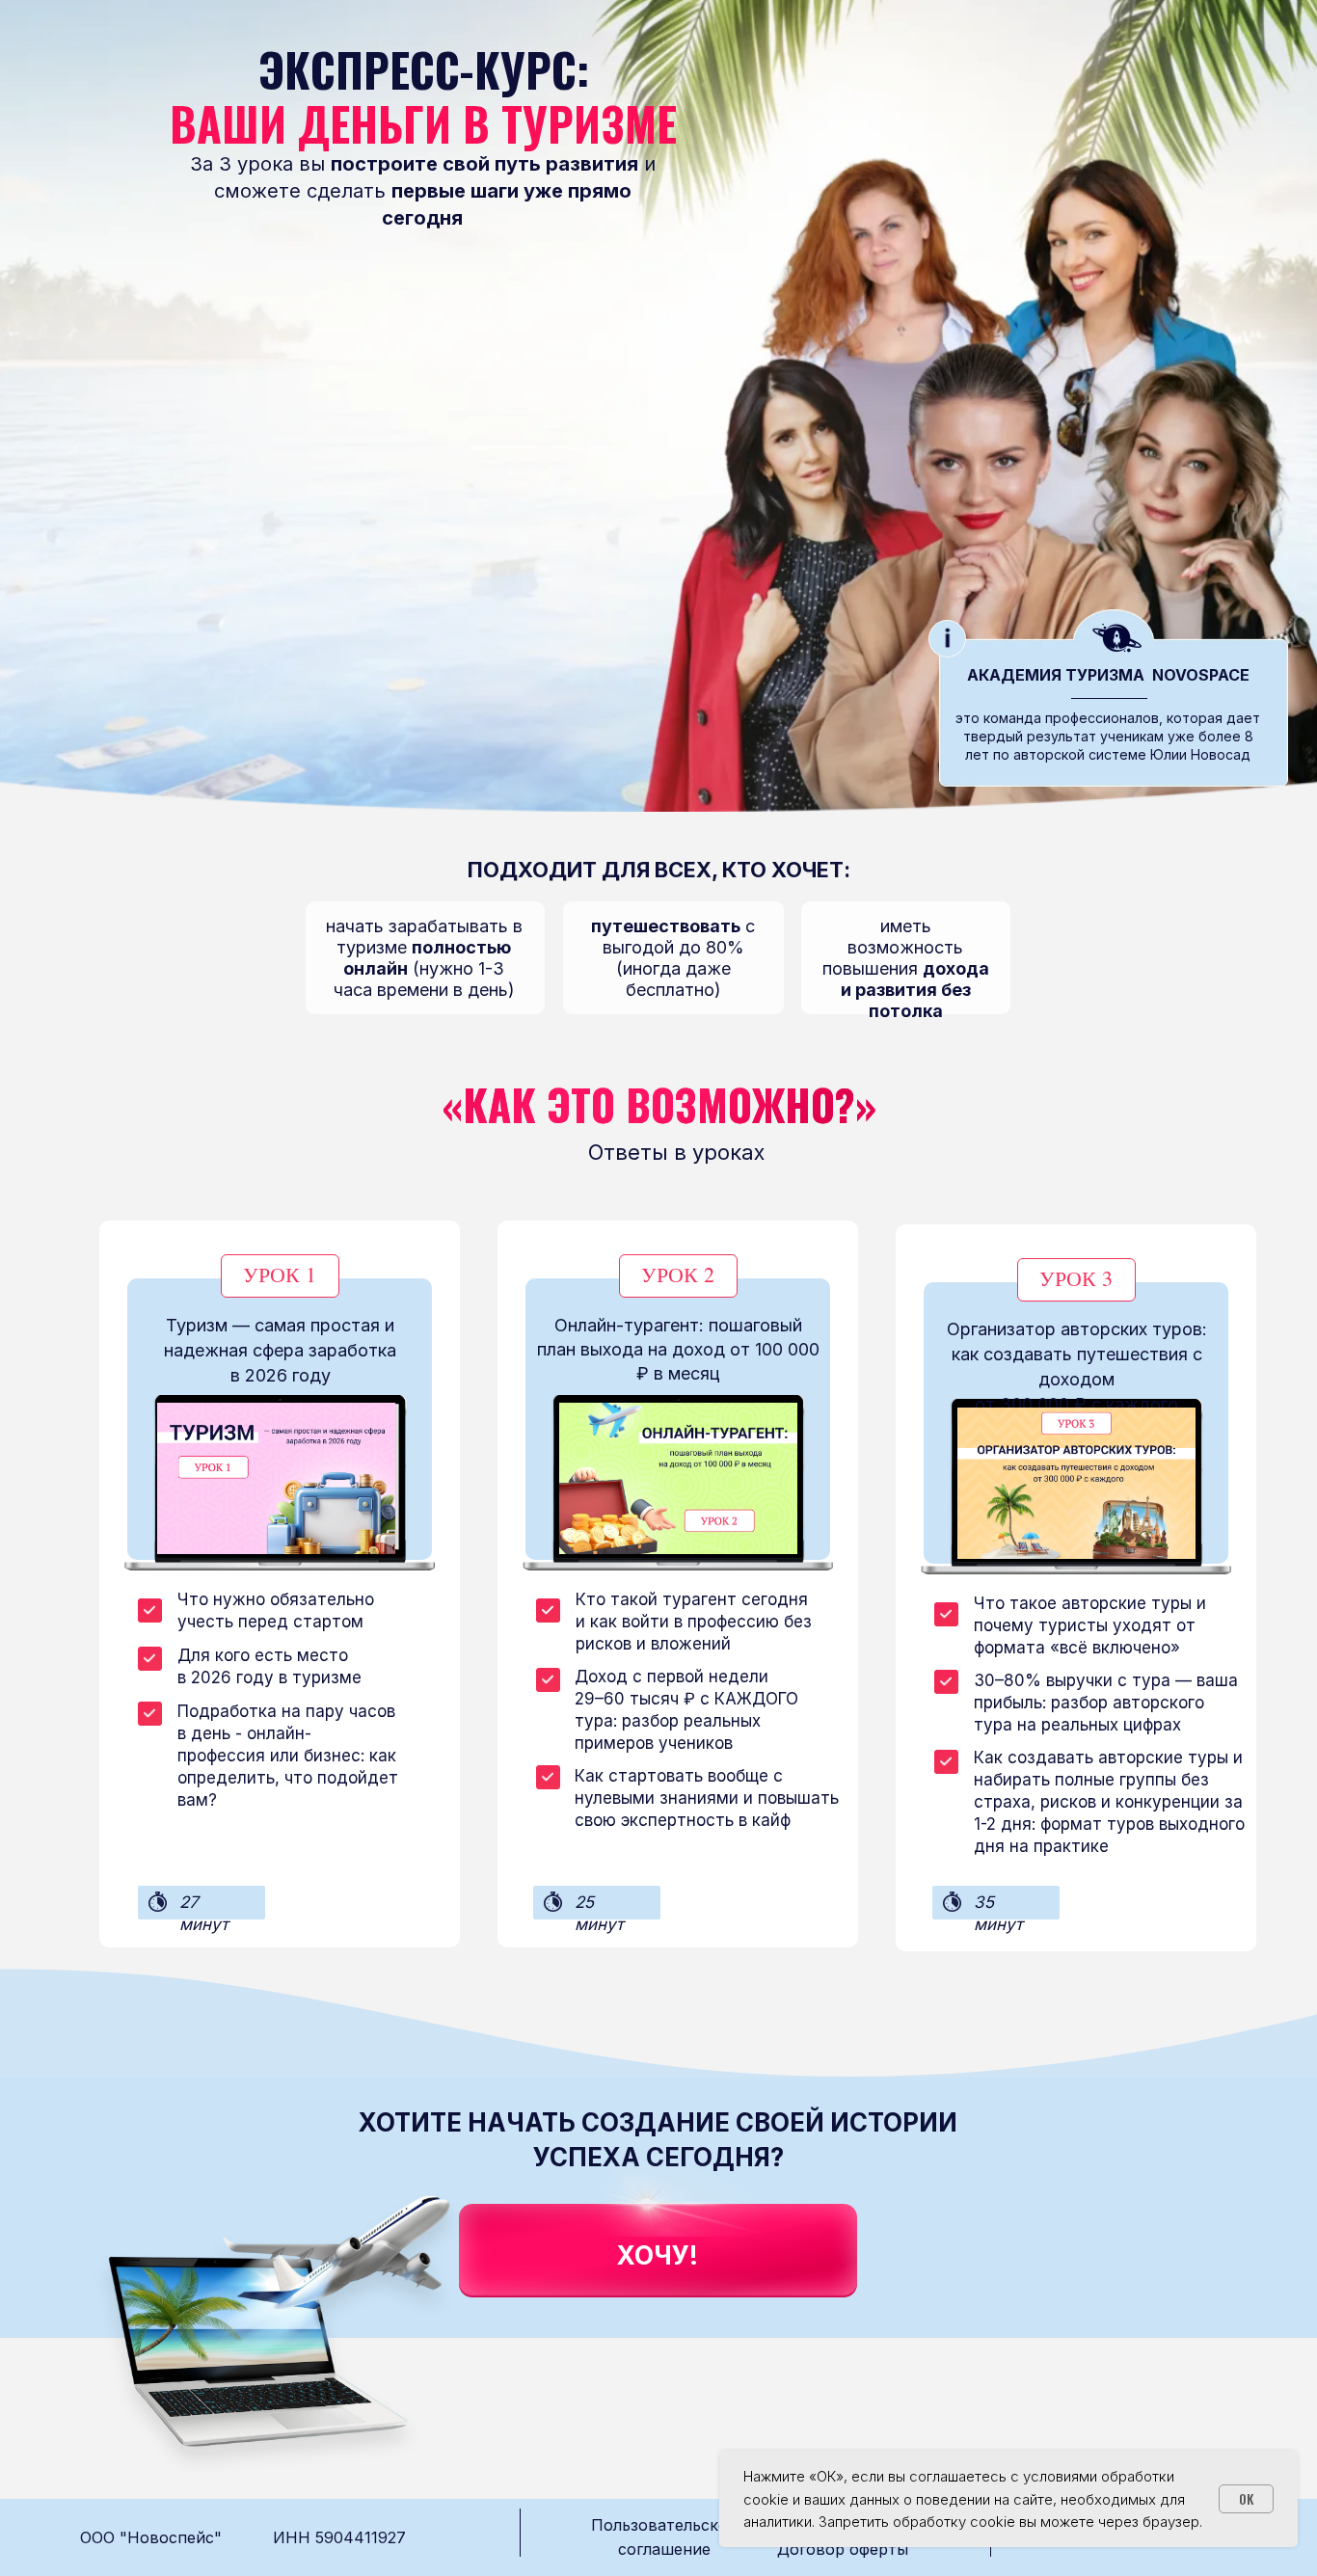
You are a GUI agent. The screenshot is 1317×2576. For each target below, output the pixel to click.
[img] (681, 2195)
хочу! (658, 2255)
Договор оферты (843, 2549)
